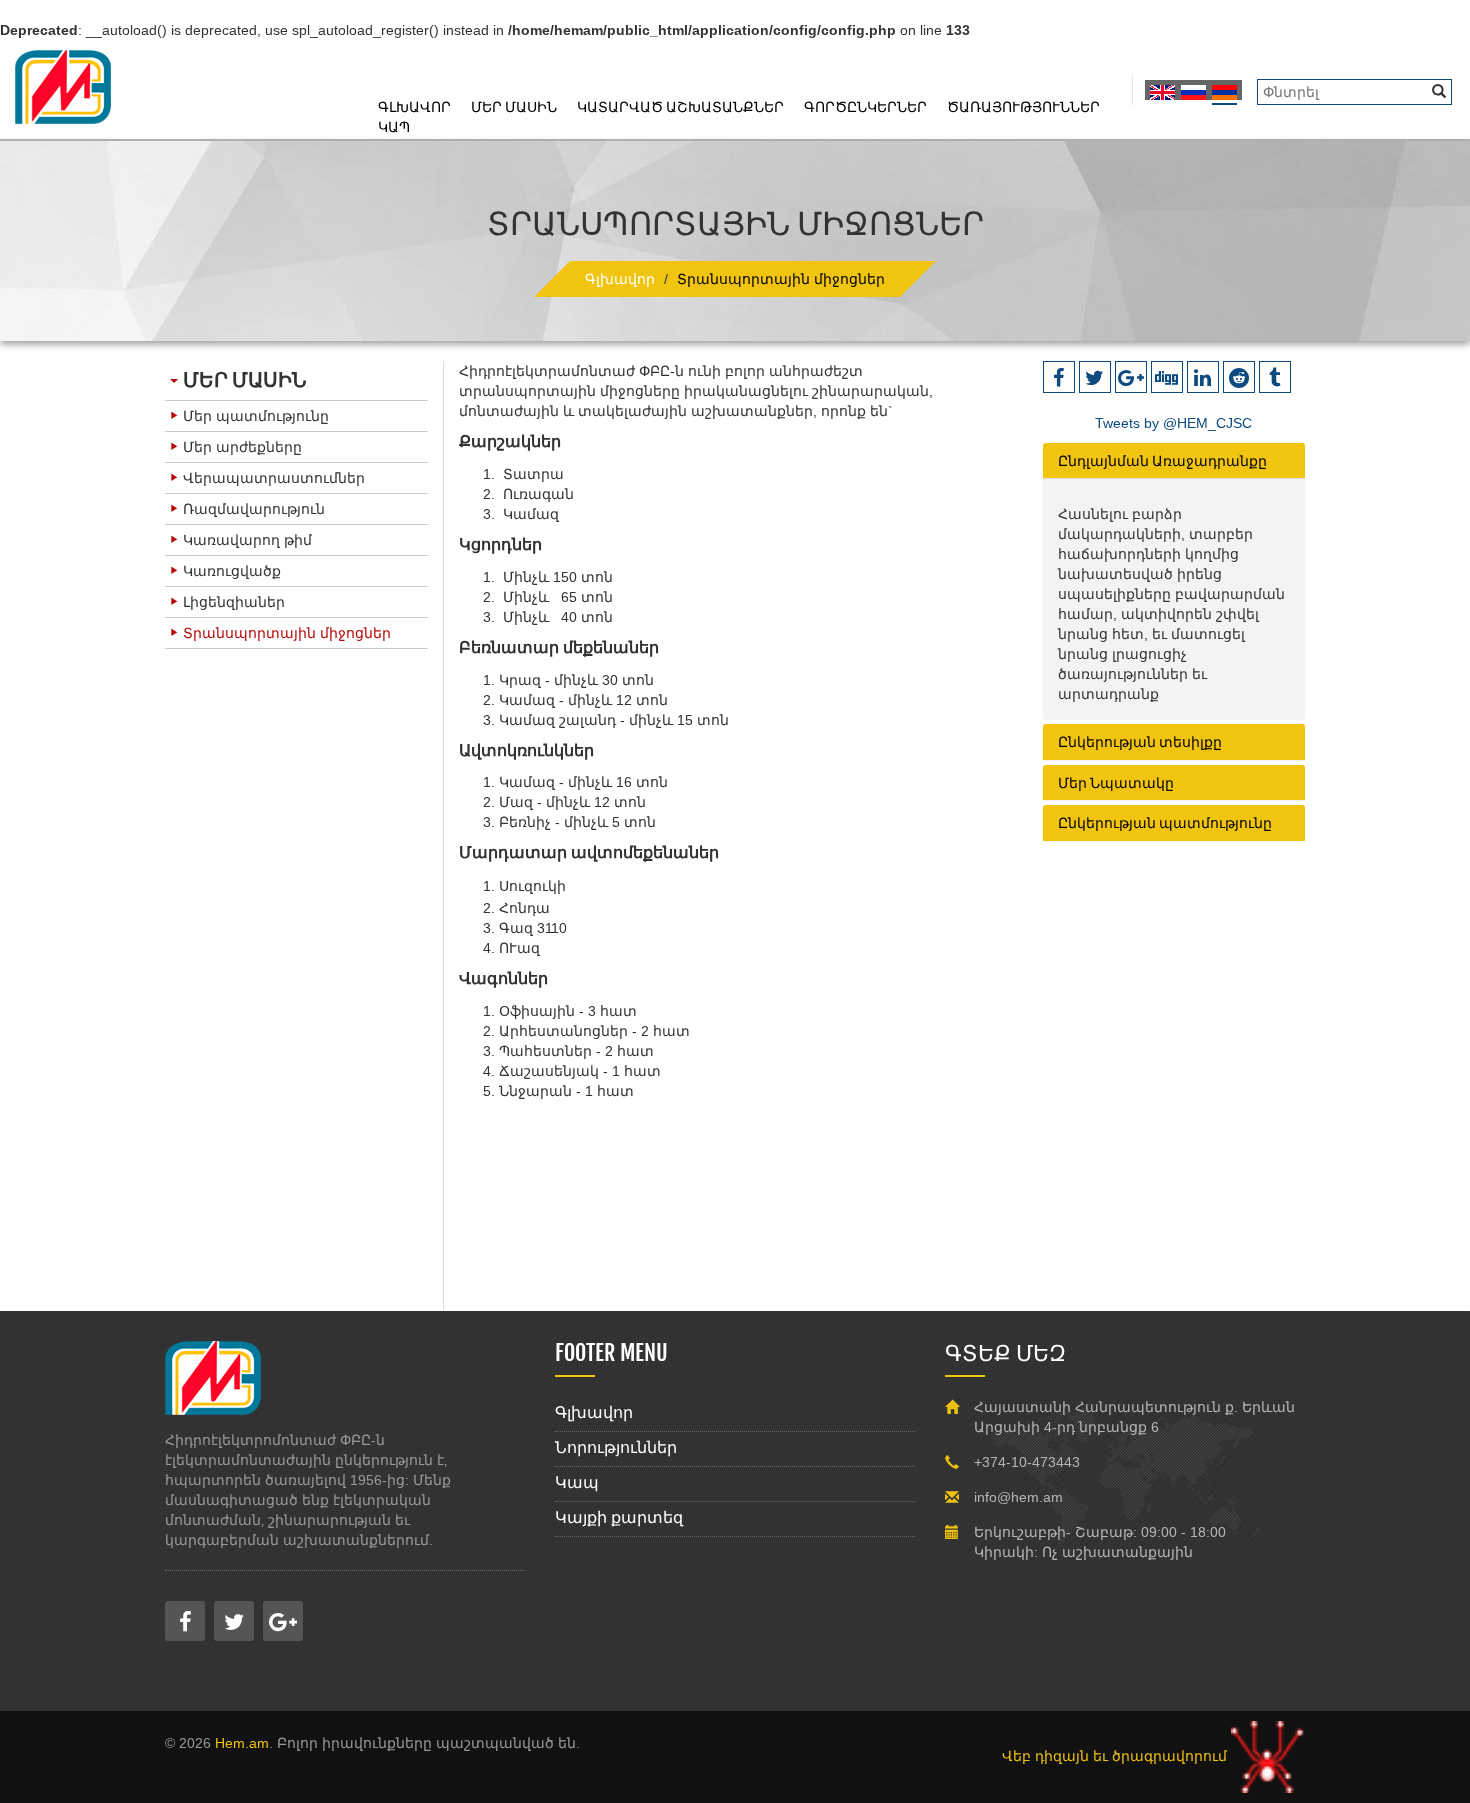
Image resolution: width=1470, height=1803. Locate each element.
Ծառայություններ (1023, 106)
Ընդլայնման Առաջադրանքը (1162, 460)
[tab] (1174, 460)
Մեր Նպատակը (1116, 782)
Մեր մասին (514, 106)
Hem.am (242, 1743)
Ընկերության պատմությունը (1165, 822)
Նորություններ (616, 1447)
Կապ (394, 126)
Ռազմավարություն (254, 509)
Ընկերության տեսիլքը (1140, 741)
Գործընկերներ (865, 106)
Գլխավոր (414, 106)
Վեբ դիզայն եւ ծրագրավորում (1116, 1756)
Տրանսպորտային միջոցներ (287, 633)
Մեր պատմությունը (256, 416)
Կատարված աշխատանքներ (680, 106)
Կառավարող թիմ (247, 540)
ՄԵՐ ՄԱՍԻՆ (245, 379)
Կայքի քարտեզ (619, 1517)
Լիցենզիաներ (234, 602)
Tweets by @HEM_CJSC (1173, 423)
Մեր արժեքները (242, 447)
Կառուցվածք (232, 571)
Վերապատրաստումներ (274, 478)
